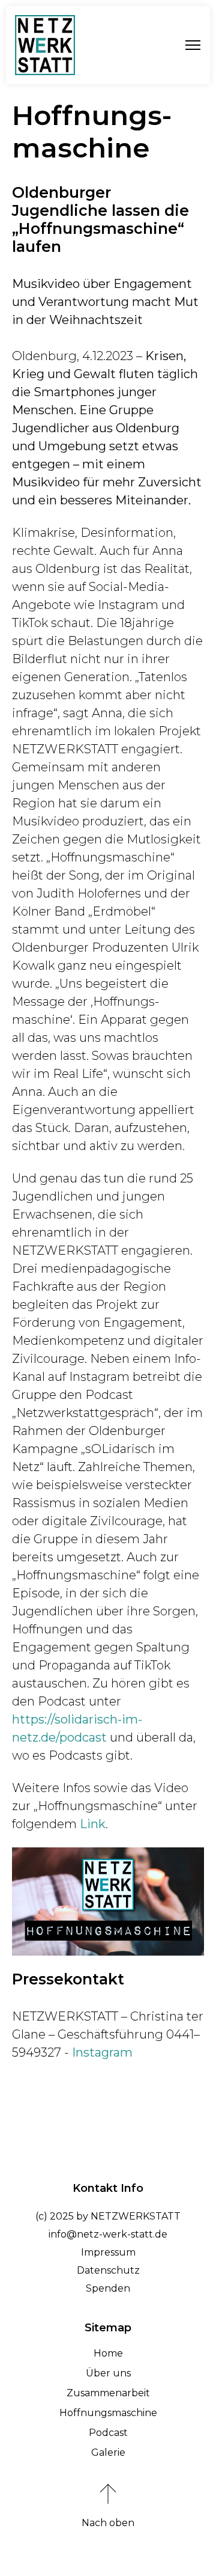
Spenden (108, 2288)
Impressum (108, 2252)
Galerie (108, 2452)
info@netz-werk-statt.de (108, 2234)
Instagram (102, 2052)
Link (93, 1824)
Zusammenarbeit (108, 2393)
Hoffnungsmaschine (108, 2413)
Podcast (108, 2433)
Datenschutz (108, 2270)
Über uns (108, 2373)
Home (108, 2353)
